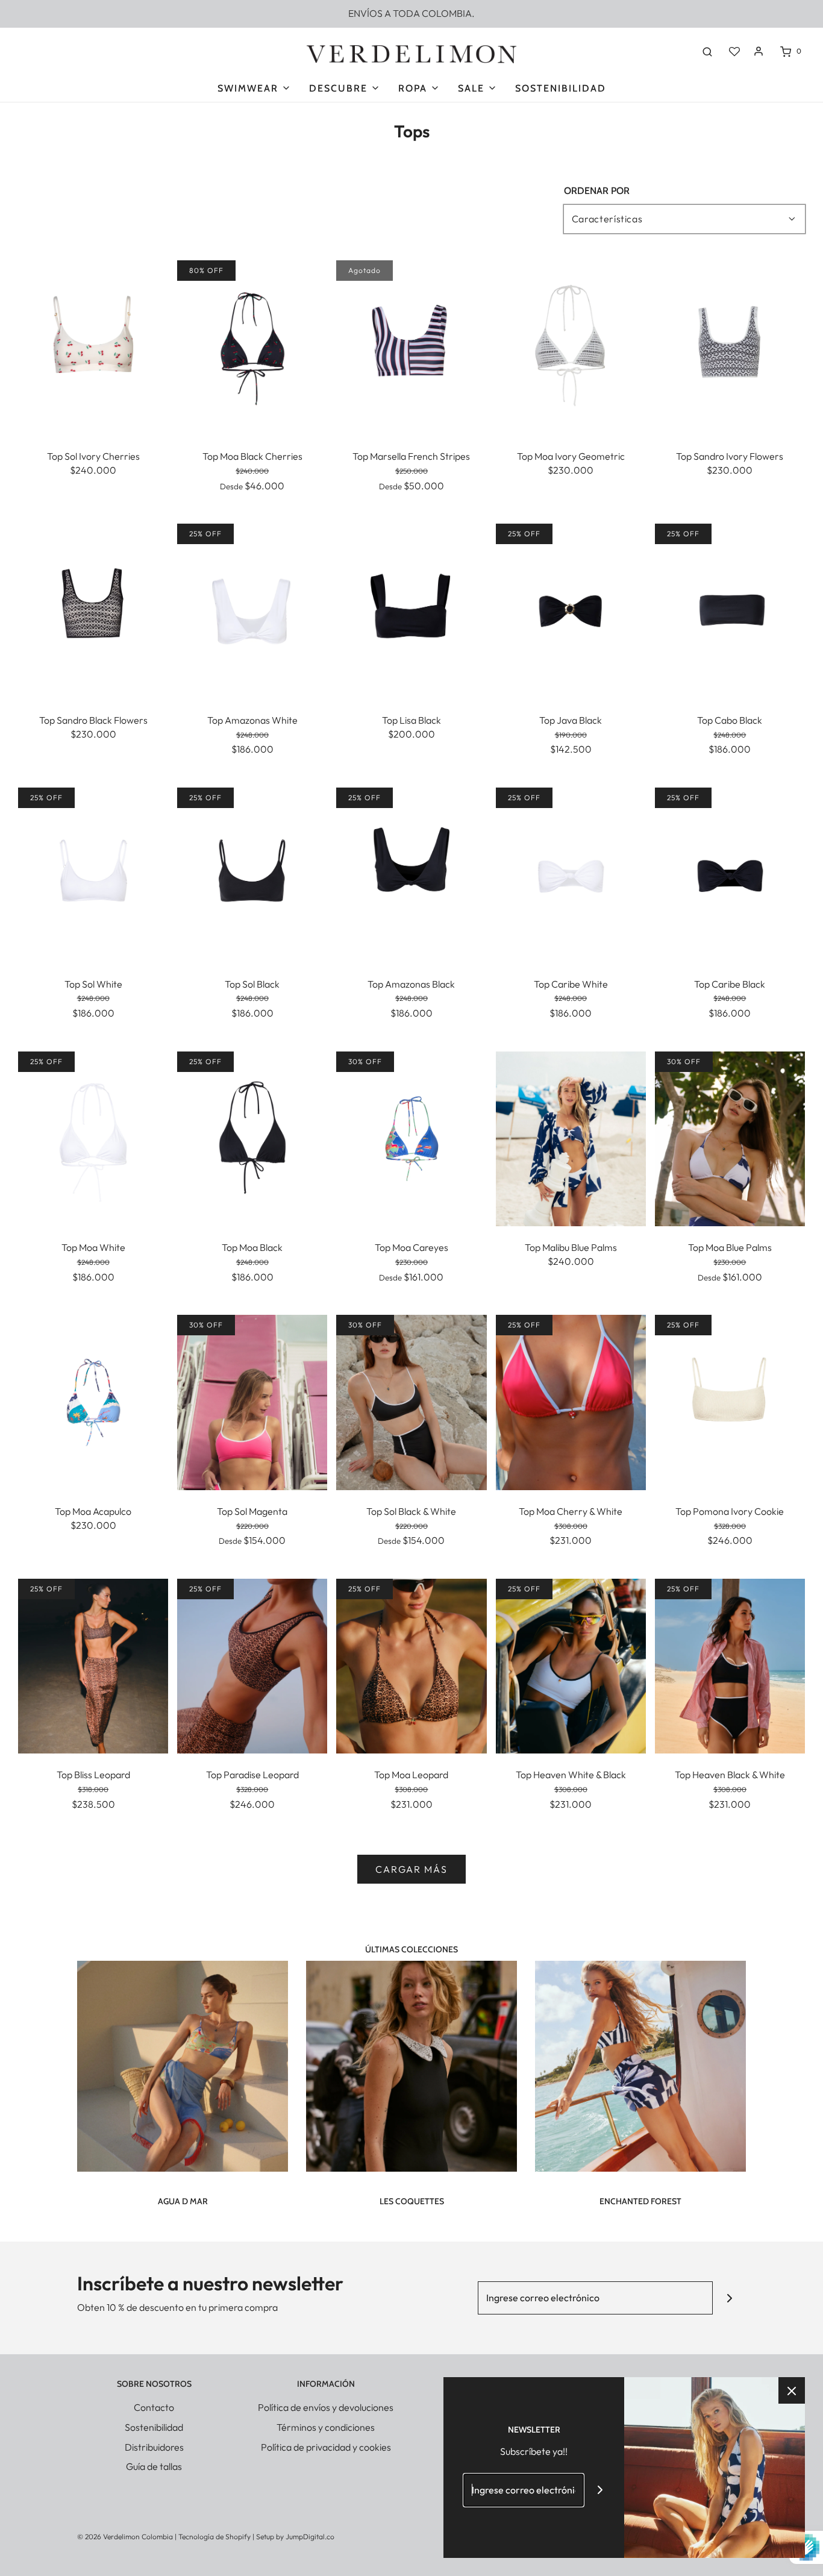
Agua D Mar (183, 2201)
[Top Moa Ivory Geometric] (571, 346)
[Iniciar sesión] (759, 51)
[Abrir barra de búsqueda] (707, 51)
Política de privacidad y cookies (326, 2447)
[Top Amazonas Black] (411, 874)
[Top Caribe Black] (730, 874)
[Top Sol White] (93, 874)
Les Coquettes (412, 2201)
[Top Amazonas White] (252, 610)
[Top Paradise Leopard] (252, 1665)
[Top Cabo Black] (730, 610)
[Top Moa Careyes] (411, 1138)
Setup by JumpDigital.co (295, 2537)
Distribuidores (154, 2447)
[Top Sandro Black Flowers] (93, 610)
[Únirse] (729, 2298)
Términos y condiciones (326, 2427)
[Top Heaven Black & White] (730, 1665)
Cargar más (411, 1869)
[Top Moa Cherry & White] (571, 1401)
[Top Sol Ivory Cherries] (93, 346)
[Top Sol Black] (252, 874)
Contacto (154, 2407)
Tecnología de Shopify (214, 2537)
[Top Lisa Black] (411, 610)
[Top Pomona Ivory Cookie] (730, 1401)
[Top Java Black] (571, 610)
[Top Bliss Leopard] (93, 1665)
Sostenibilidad (561, 88)
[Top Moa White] (93, 1138)
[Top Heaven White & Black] (571, 1665)
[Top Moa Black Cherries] (252, 346)
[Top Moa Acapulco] (93, 1401)
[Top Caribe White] (571, 874)
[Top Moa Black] (252, 1138)
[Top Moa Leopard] (411, 1665)
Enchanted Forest (640, 2201)
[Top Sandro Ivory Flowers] (730, 346)
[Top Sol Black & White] (411, 1401)
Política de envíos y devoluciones (326, 2407)
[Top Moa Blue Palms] (730, 1138)
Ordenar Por (597, 191)
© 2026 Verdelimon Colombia (125, 2537)
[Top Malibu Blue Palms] (571, 1138)
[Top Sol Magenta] (252, 1401)
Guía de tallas (154, 2466)
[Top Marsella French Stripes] (411, 346)
